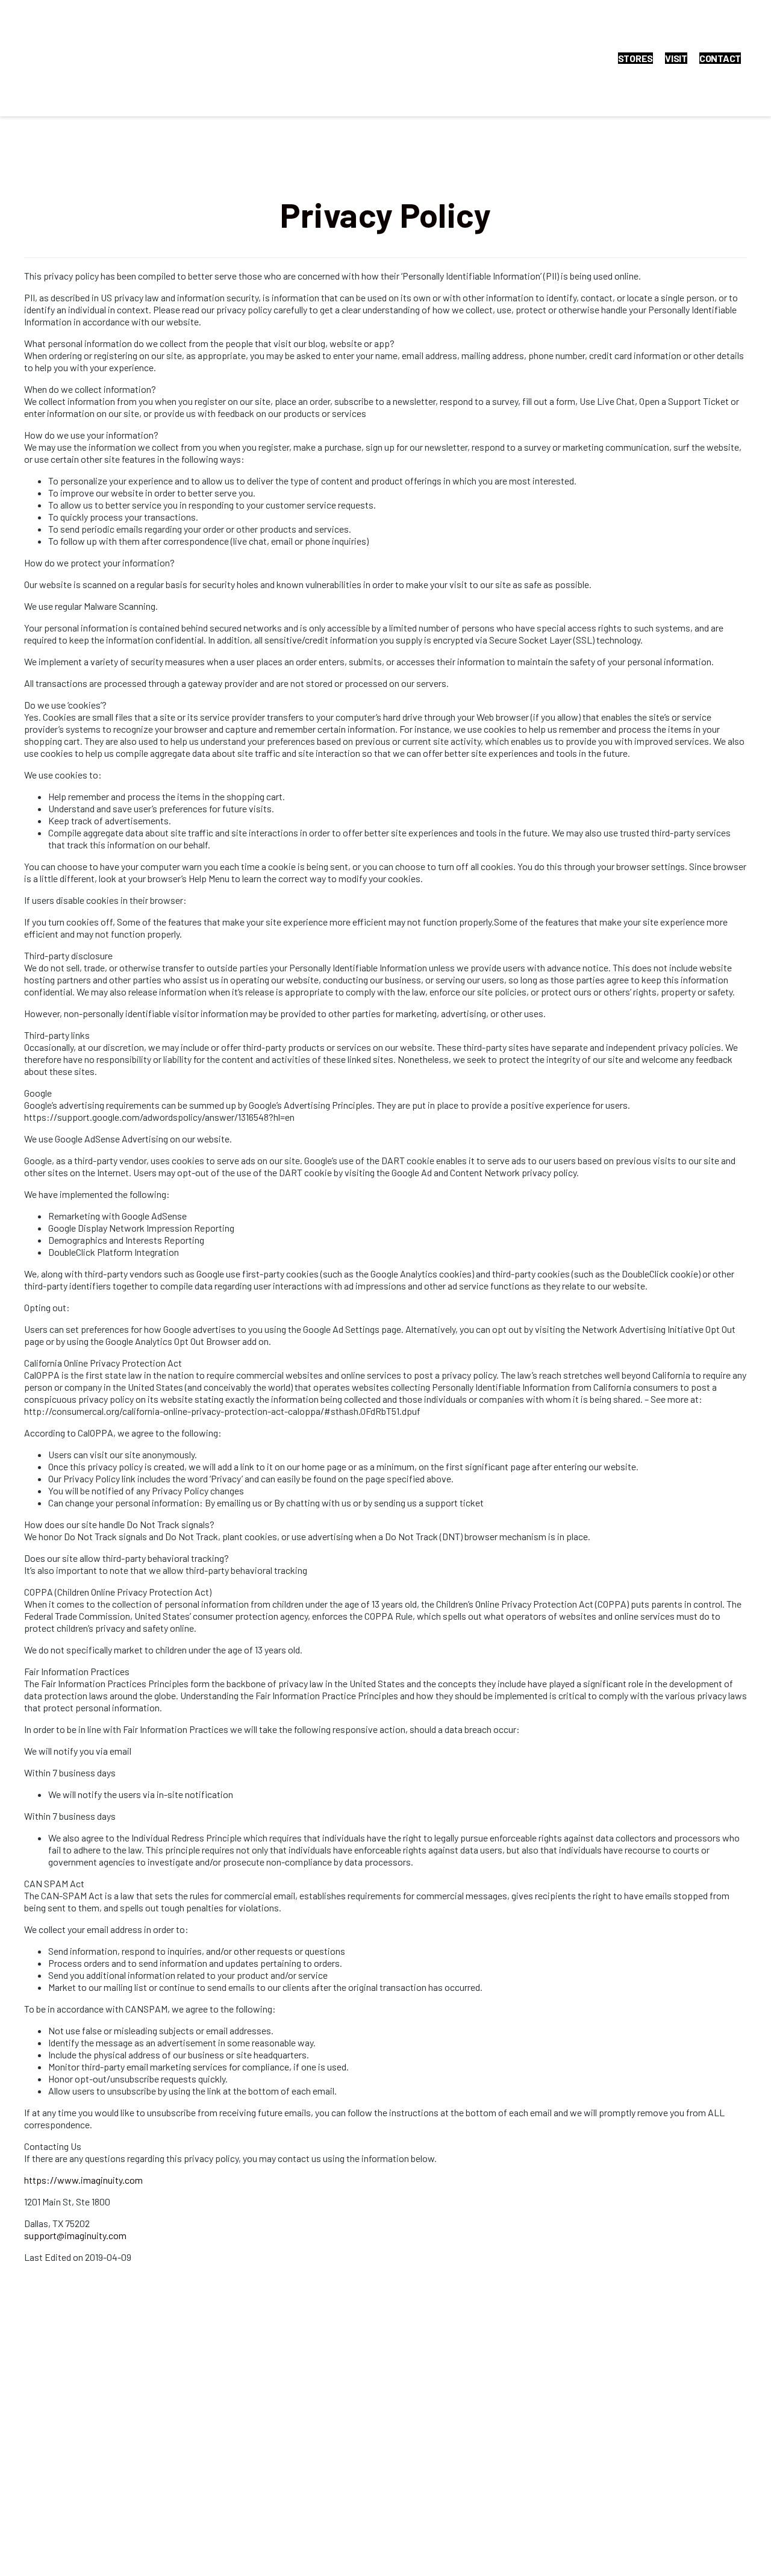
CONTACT (720, 58)
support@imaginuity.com (75, 2235)
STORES (636, 58)
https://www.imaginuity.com (83, 2180)
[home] (124, 58)
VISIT (676, 58)
